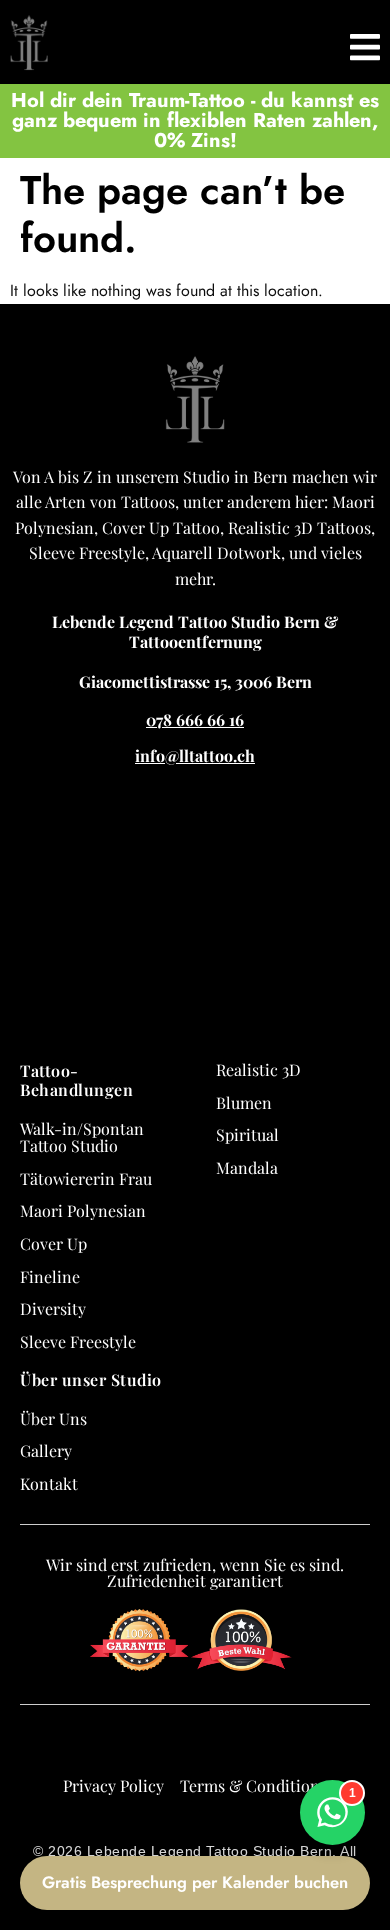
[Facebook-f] (141, 1745)
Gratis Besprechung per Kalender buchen (195, 1882)
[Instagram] (177, 1745)
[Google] (105, 1745)
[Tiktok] (213, 1745)
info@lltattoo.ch (195, 755)
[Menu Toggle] (365, 42)
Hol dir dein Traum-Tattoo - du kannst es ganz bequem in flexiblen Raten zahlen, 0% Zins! (195, 120)
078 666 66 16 (195, 719)
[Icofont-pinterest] (285, 1745)
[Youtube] (249, 1745)
